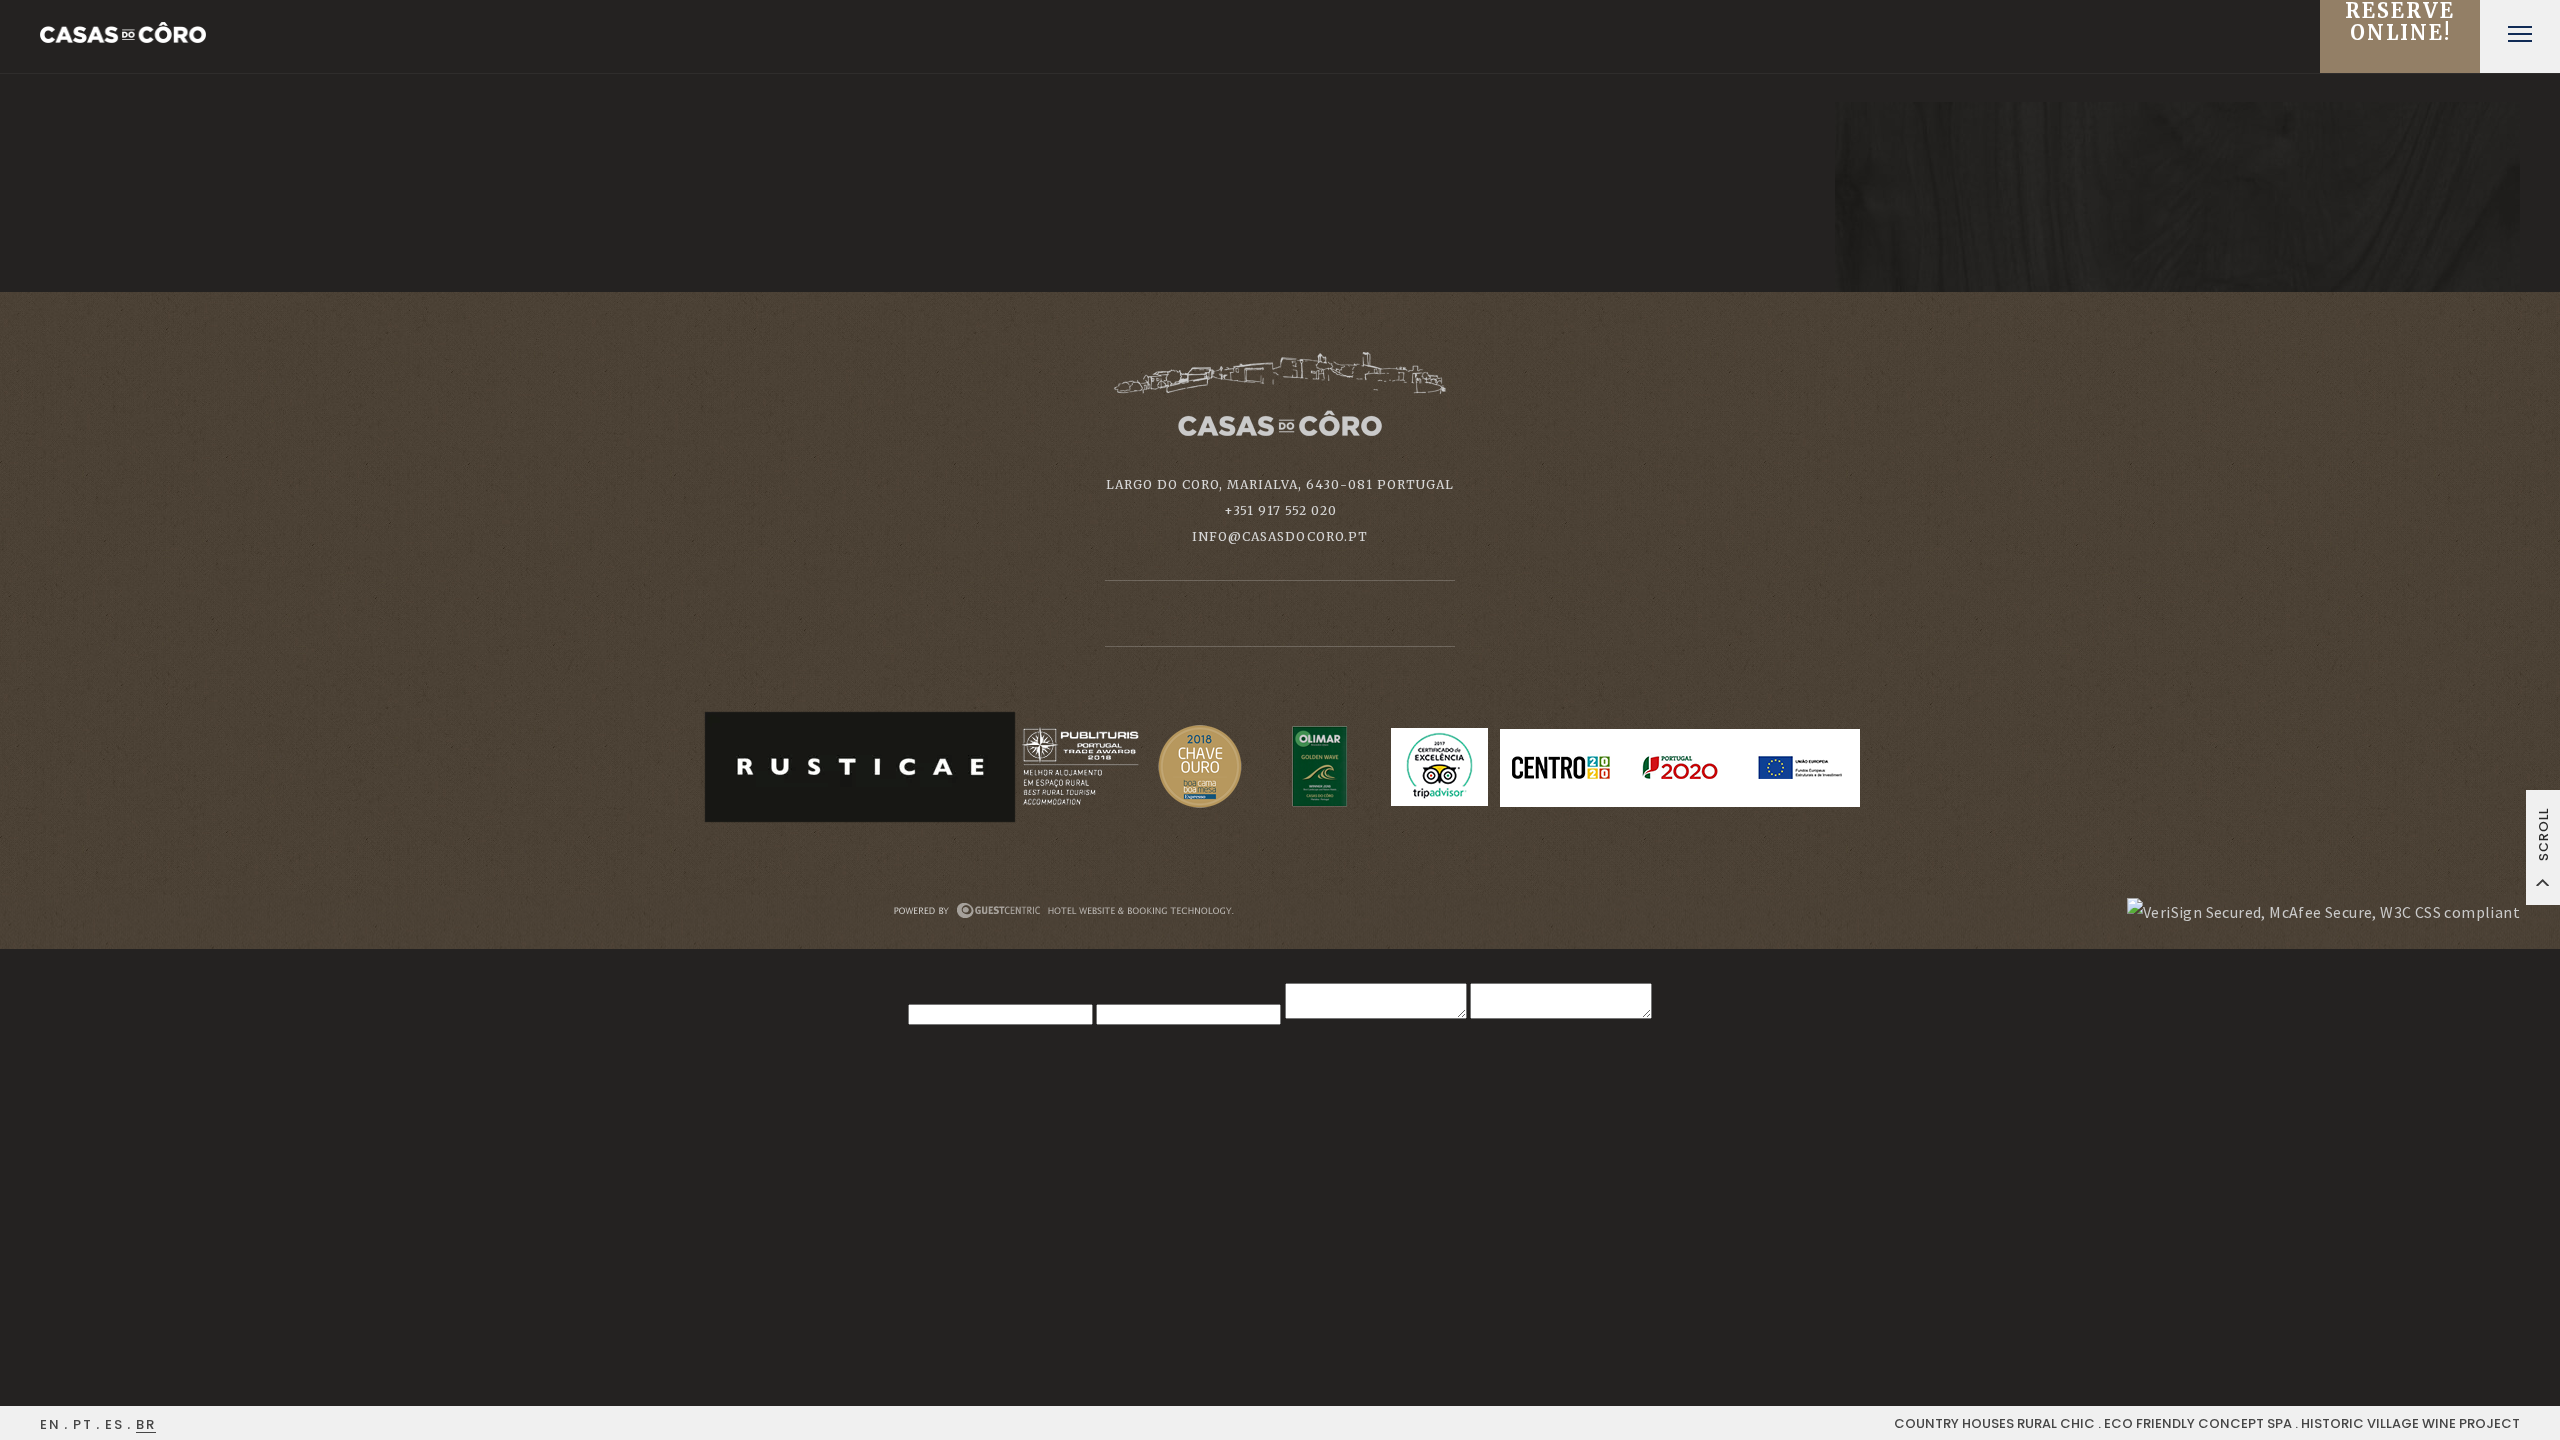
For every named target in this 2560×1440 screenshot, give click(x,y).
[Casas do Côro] (123, 32)
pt (83, 1424)
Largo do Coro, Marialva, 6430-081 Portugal (1280, 484)
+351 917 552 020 (1280, 510)
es (114, 1424)
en (50, 1424)
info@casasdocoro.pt (1280, 536)
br (146, 1424)
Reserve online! (2400, 22)
